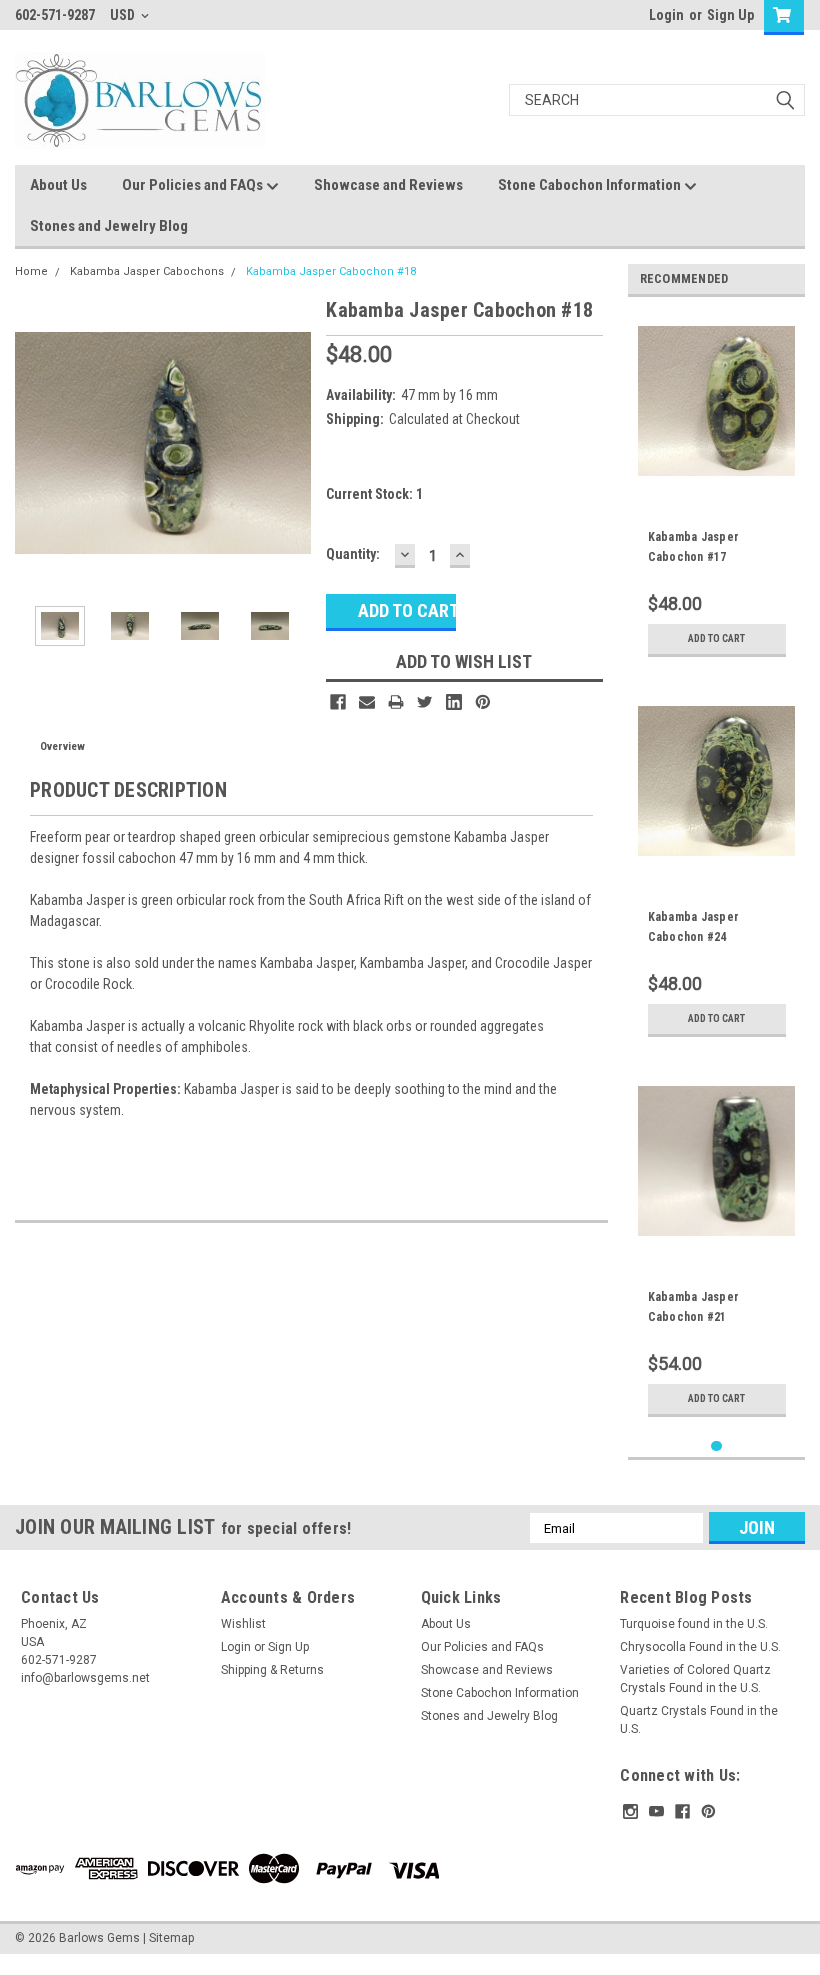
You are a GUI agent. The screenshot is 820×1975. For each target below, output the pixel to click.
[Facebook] (338, 702)
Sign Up (730, 15)
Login (666, 15)
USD (124, 15)
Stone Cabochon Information (591, 185)
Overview (62, 746)
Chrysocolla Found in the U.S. (700, 1647)
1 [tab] (716, 1446)
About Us (58, 185)
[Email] (367, 702)
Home (31, 271)
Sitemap (171, 1938)
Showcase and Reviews (388, 185)
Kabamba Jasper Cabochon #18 (331, 271)
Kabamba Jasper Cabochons (147, 271)
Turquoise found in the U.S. (694, 1624)
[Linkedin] (454, 702)
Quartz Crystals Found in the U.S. (699, 1720)
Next (291, 442)
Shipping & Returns (272, 1670)
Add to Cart (716, 638)
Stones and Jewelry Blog (109, 226)
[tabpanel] (717, 489)
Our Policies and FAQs (194, 185)
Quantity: (353, 554)
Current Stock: (374, 494)
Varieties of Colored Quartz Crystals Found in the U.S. (695, 1679)
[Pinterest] (483, 702)
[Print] (396, 702)
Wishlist (243, 1624)
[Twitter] (425, 702)
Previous (35, 442)
